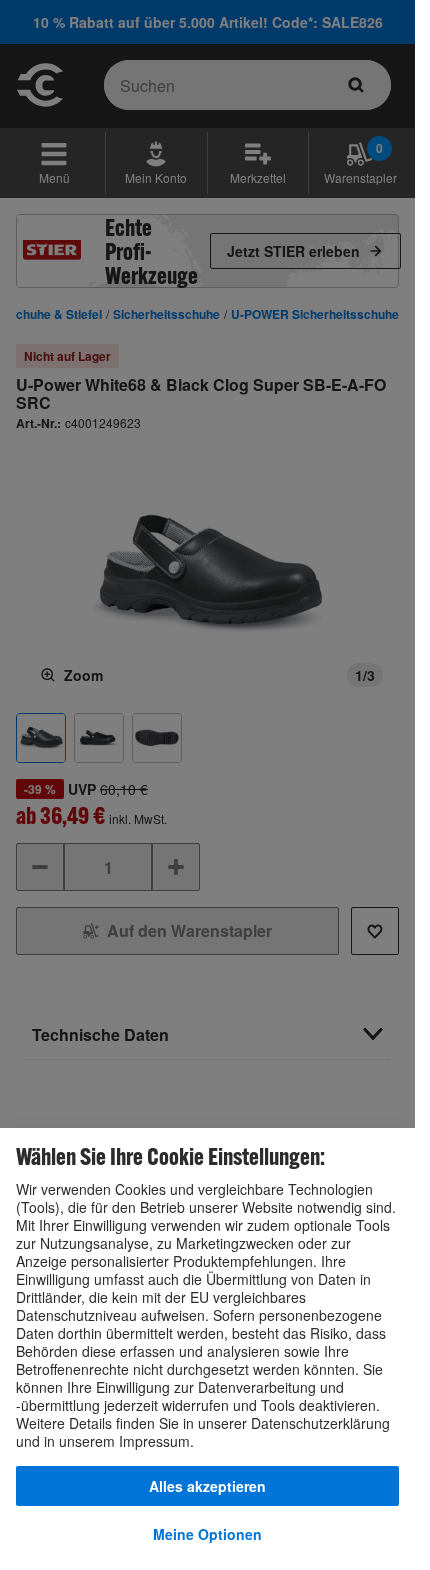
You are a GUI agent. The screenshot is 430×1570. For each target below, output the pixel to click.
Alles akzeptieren (207, 1486)
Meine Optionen (207, 1534)
